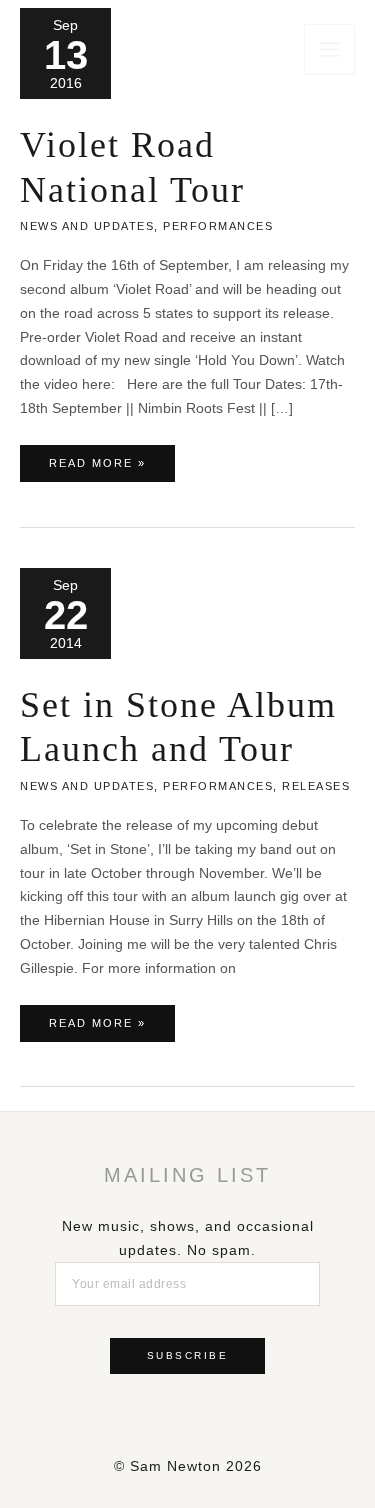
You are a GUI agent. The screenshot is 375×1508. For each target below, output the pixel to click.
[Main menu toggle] (329, 49)
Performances (218, 226)
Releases (316, 786)
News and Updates (87, 226)
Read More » (97, 469)
